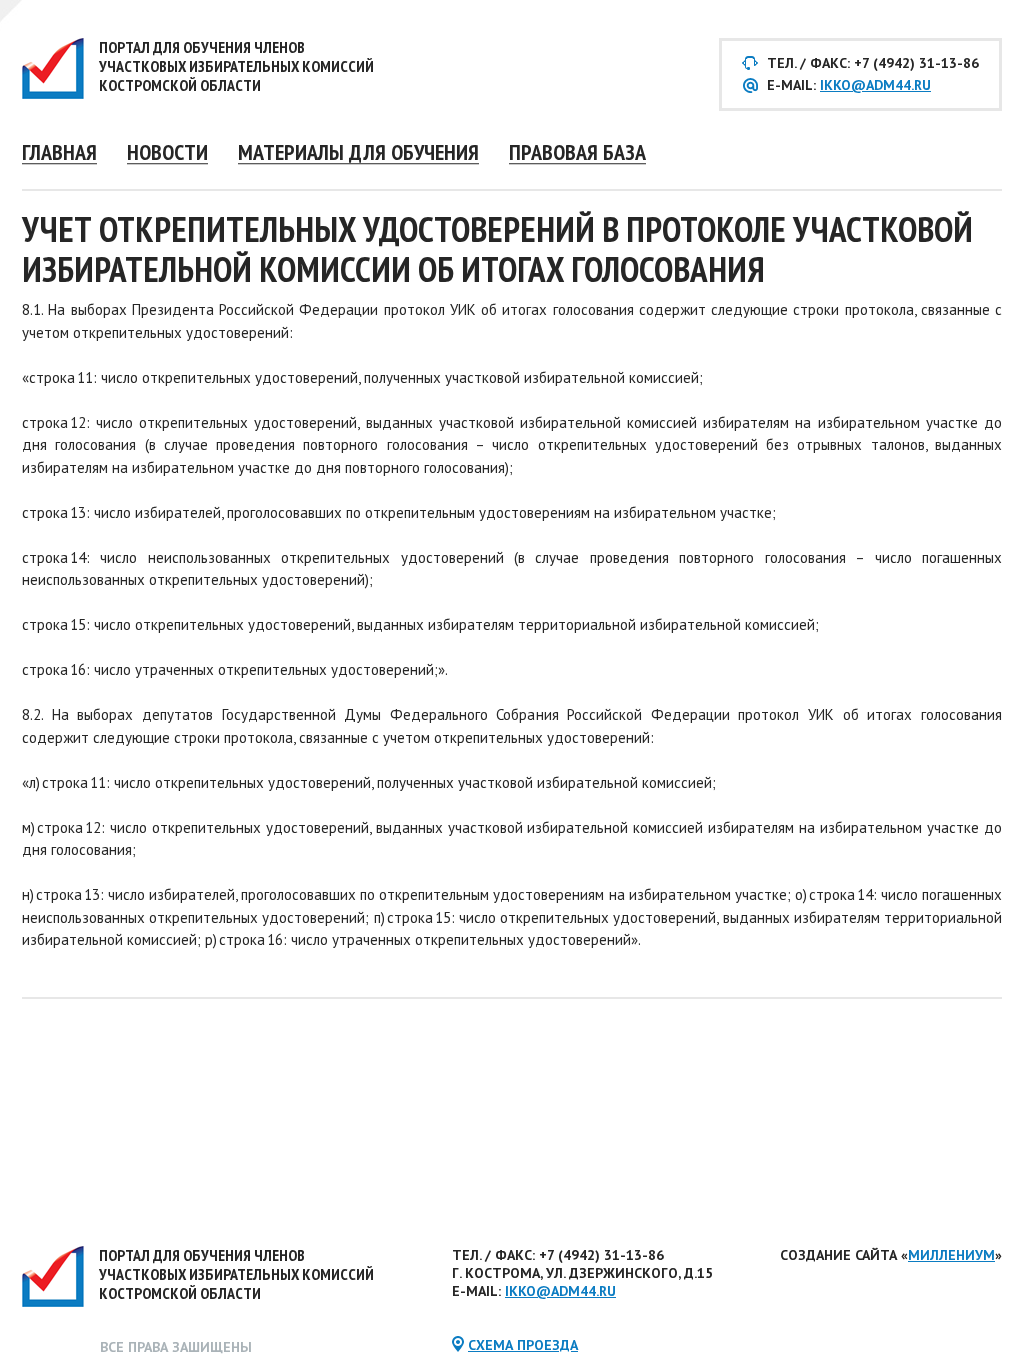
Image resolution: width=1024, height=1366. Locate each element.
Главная (59, 151)
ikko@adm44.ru (875, 85)
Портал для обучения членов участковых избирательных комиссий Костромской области (236, 66)
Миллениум (951, 1255)
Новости (167, 151)
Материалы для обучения (358, 151)
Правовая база (577, 151)
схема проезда (523, 1345)
